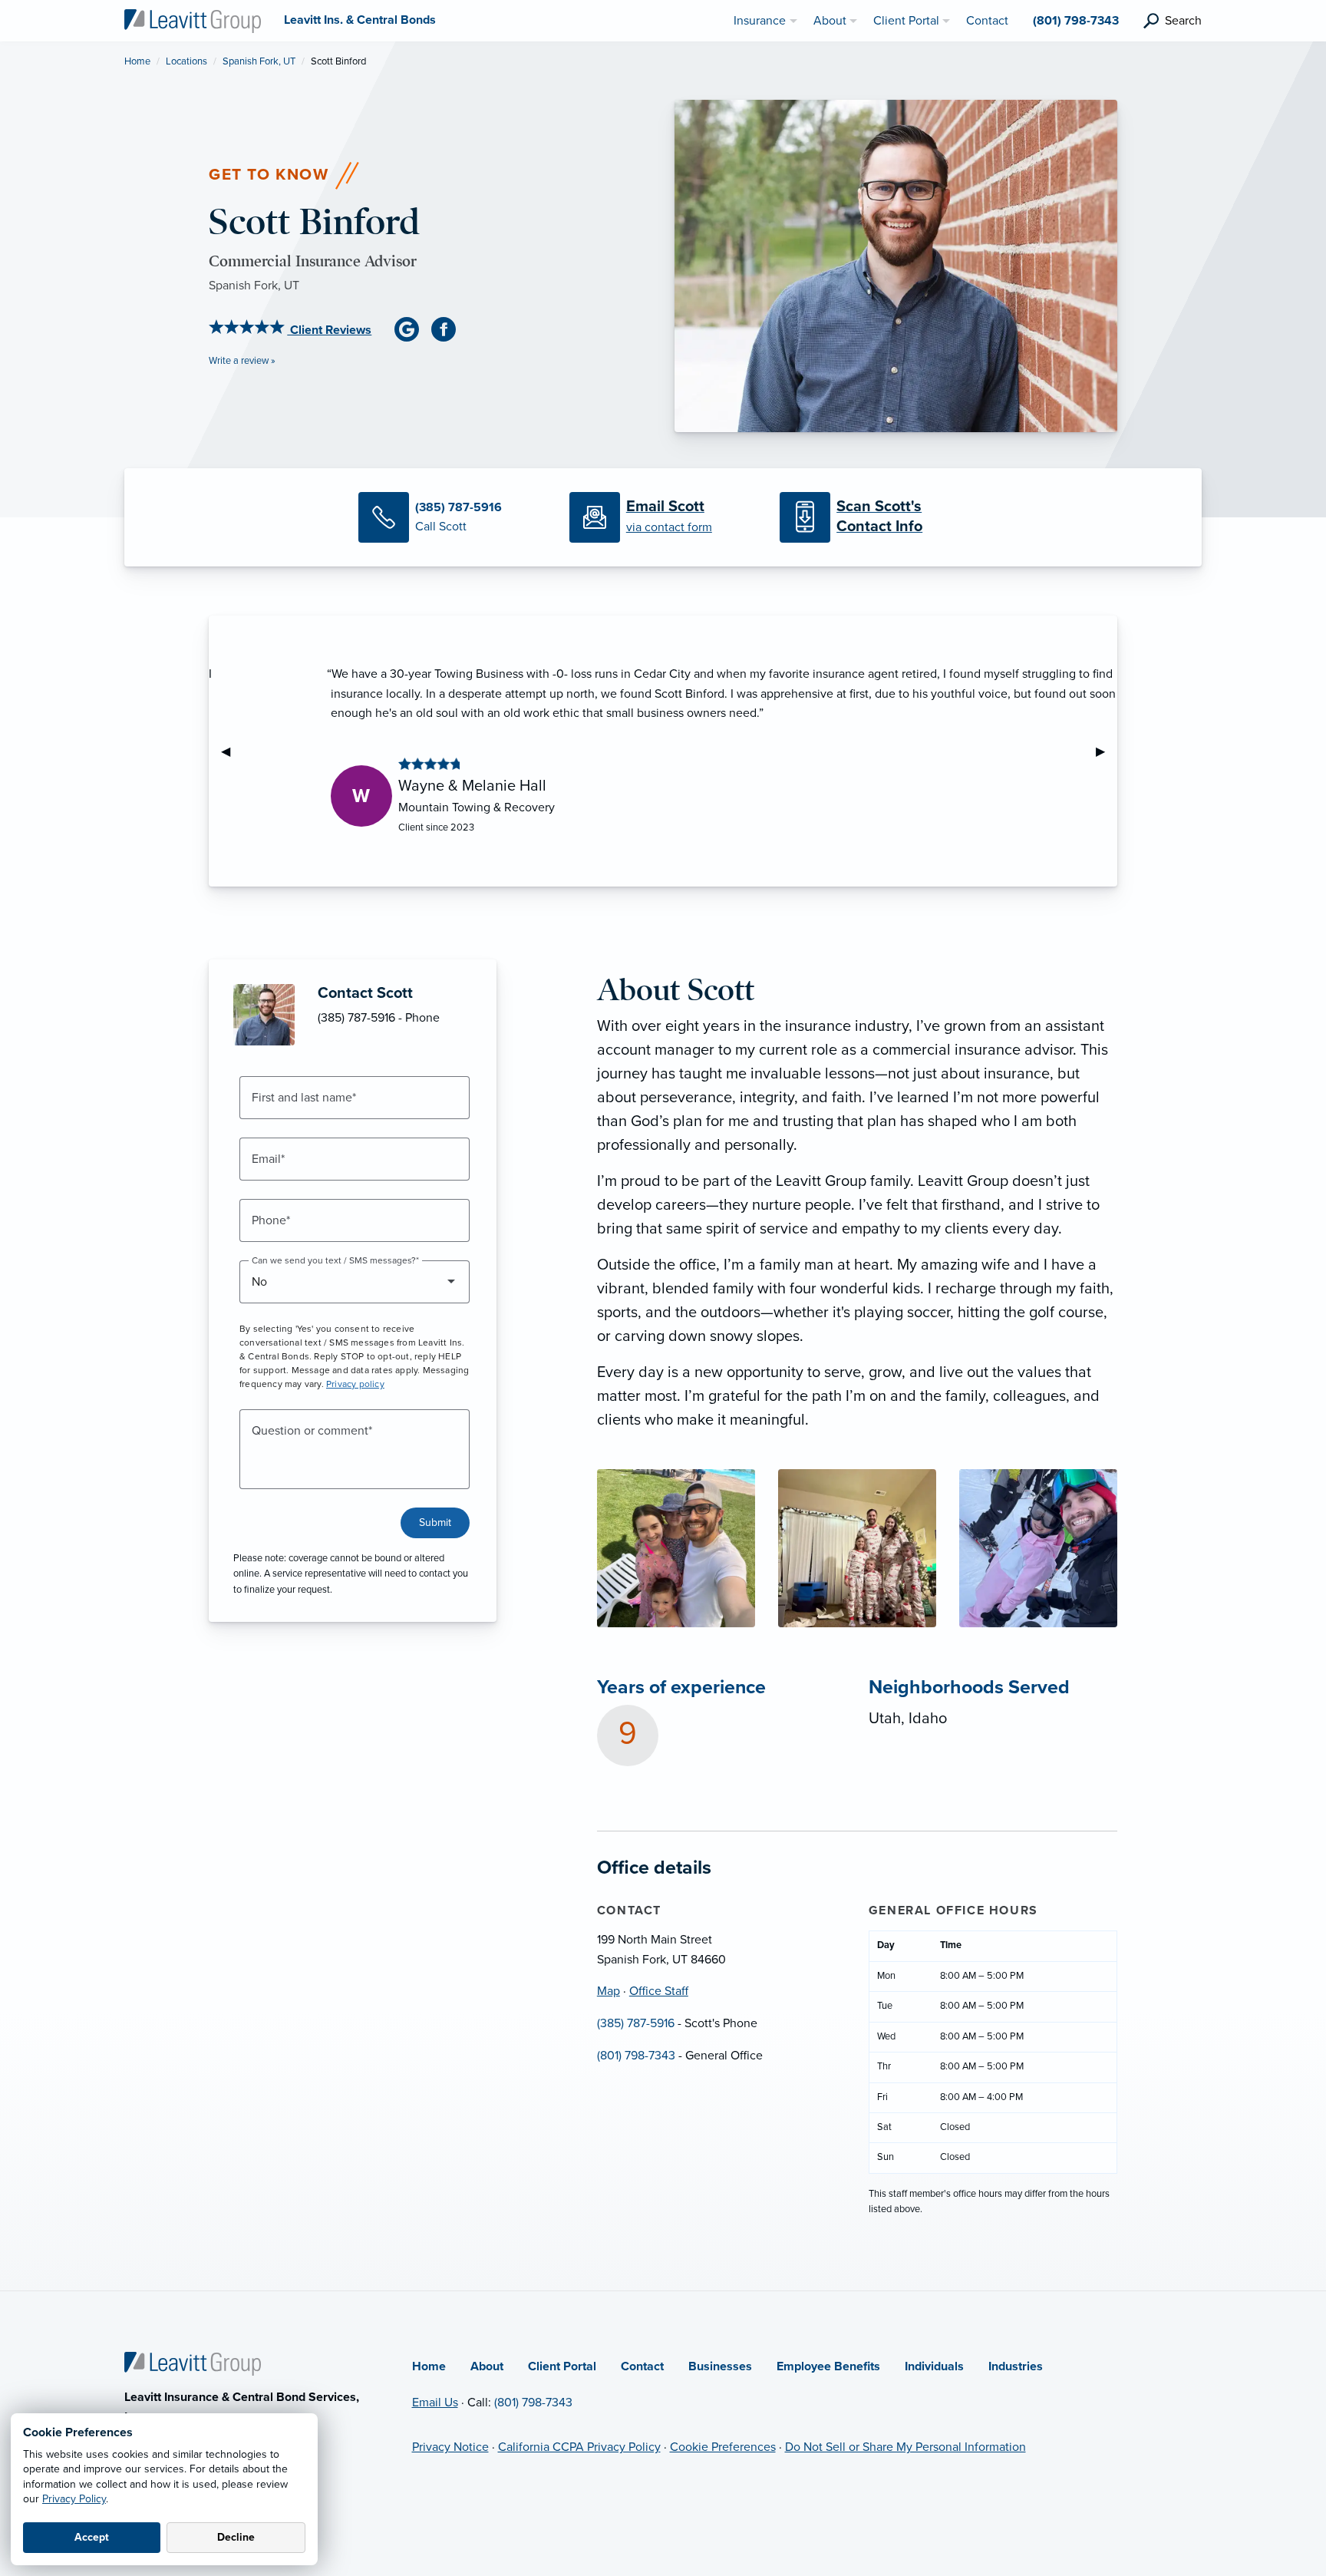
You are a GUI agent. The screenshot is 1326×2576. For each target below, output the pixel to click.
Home (137, 61)
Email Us (435, 2403)
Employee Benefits (828, 2366)
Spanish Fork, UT (259, 61)
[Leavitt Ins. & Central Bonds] (193, 20)
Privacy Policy (74, 2499)
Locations (186, 61)
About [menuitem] (830, 21)
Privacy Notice (450, 2447)
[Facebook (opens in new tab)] (450, 329)
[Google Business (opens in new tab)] (413, 329)
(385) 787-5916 (636, 2023)
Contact (642, 2366)
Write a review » (242, 361)
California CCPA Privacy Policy (579, 2447)
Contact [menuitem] (987, 21)
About (487, 2366)
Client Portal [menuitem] (906, 21)
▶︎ (1107, 751)
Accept (92, 2537)
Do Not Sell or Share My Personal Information (905, 2447)
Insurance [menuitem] (760, 21)
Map (609, 1991)
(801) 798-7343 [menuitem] (1076, 21)
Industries (1016, 2366)
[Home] (193, 2363)
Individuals (934, 2366)
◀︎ (232, 751)
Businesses (720, 2366)
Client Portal (562, 2366)
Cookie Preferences (723, 2447)
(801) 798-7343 (636, 2056)
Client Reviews (329, 330)
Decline (236, 2537)
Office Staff (659, 1991)
